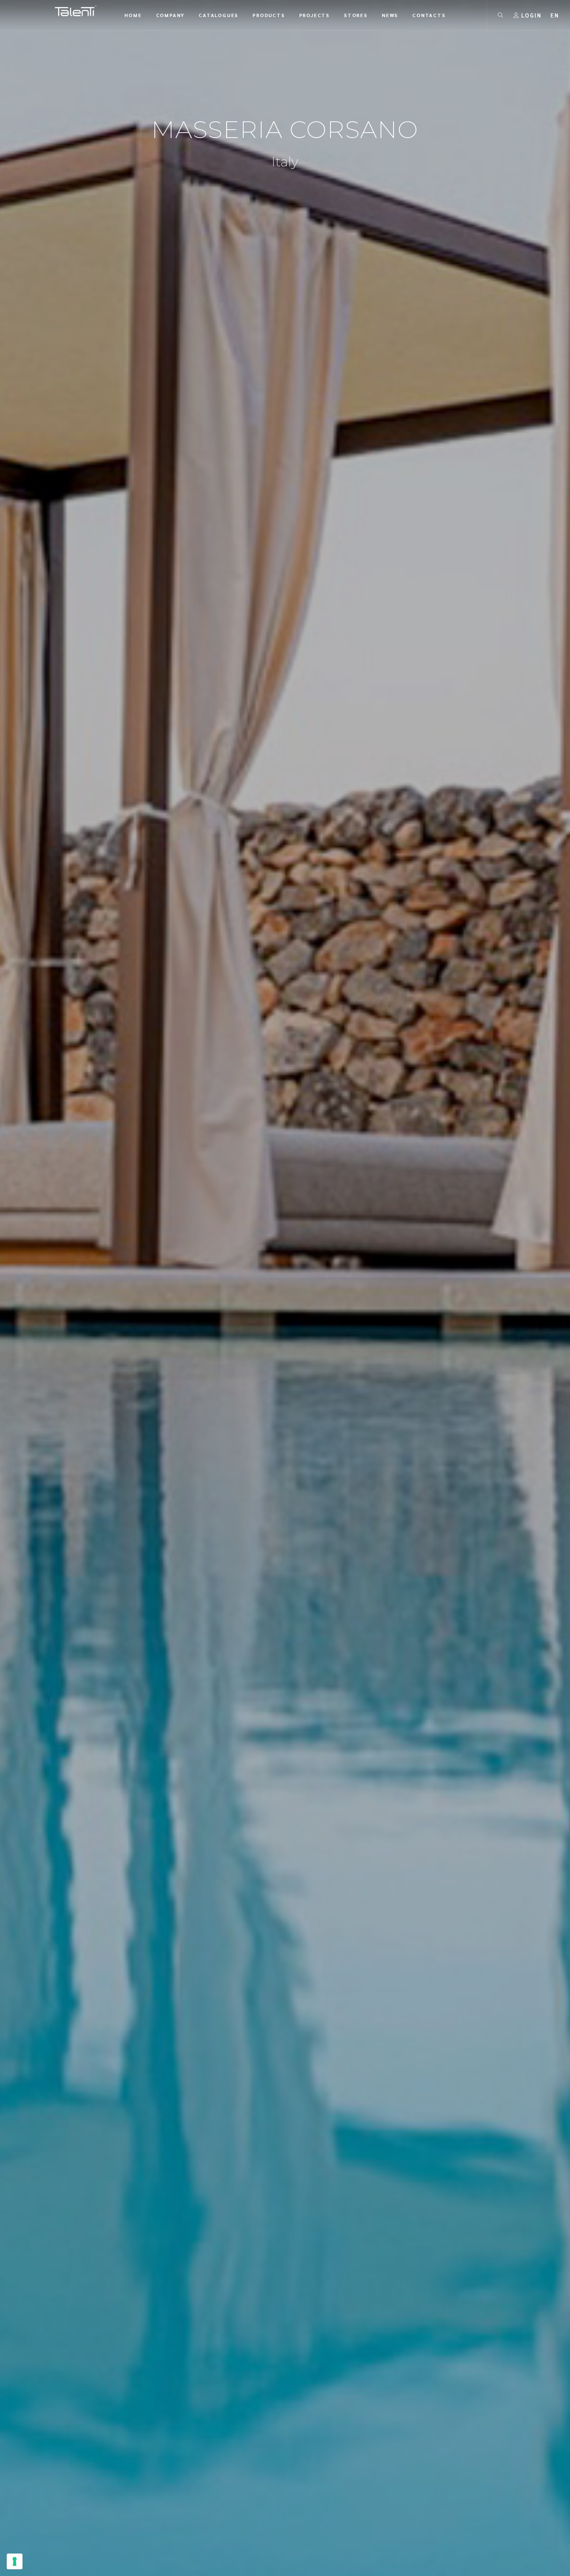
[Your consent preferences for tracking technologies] (15, 2561)
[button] (555, 15)
